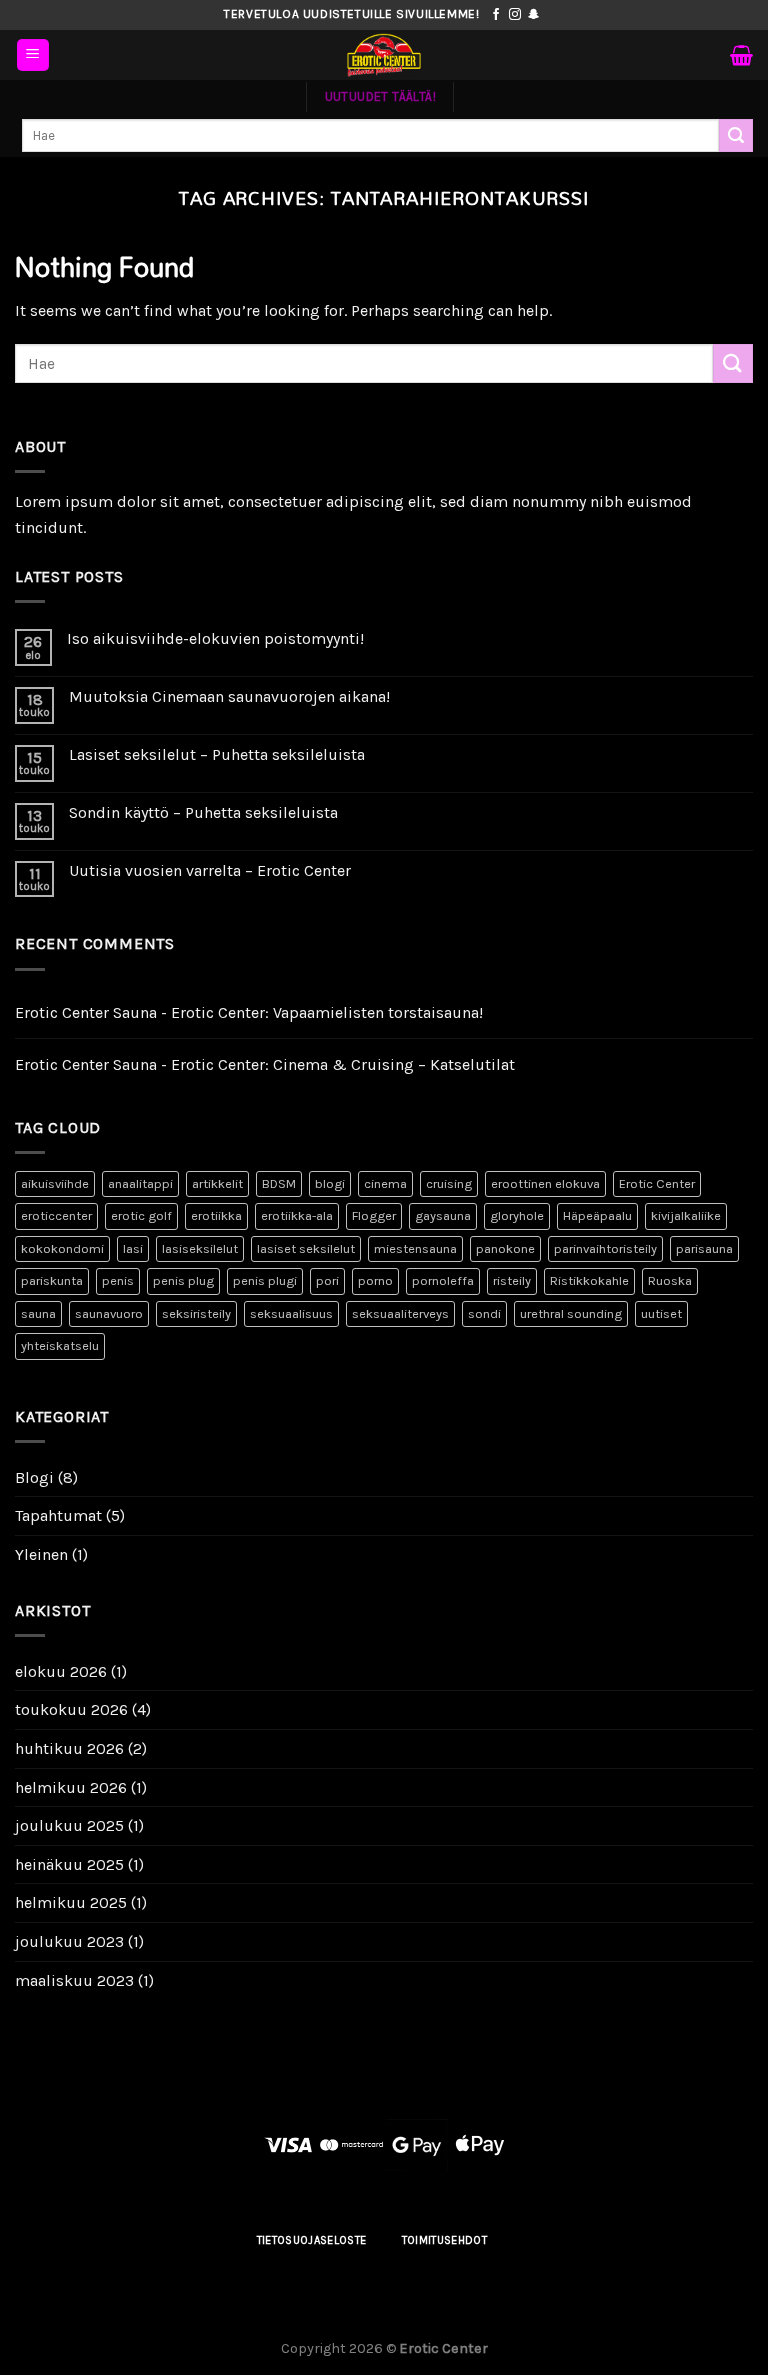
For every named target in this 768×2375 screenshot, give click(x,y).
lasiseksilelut (200, 1248)
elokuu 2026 (61, 1671)
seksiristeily (196, 1313)
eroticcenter (56, 1215)
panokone (505, 1248)
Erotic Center (657, 1183)
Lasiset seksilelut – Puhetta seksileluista (217, 754)
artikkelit (217, 1183)
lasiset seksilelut (306, 1248)
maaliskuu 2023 (74, 1980)
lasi (133, 1248)
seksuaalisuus (291, 1313)
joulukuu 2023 (69, 1941)
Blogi (34, 1477)
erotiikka (216, 1215)
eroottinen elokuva (545, 1183)
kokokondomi (62, 1248)
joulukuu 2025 (69, 1825)
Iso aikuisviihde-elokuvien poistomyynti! (215, 638)
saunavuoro (109, 1313)
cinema (385, 1183)
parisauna (704, 1248)
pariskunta (52, 1280)
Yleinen (41, 1554)
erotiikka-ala (297, 1215)
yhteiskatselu (60, 1345)
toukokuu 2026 (71, 1709)
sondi (484, 1313)
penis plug (183, 1280)
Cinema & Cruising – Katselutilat (394, 1064)
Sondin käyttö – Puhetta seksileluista (203, 812)
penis (118, 1280)
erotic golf (141, 1215)
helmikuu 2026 (71, 1787)
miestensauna (415, 1248)
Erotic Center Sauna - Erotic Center (140, 1012)
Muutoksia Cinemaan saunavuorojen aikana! (229, 696)
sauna (38, 1313)
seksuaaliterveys (400, 1313)
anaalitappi (140, 1183)
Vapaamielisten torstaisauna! (378, 1012)
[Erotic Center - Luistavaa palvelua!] (384, 55)
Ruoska (670, 1280)
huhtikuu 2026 (69, 1748)
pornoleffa (443, 1280)
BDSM (279, 1183)
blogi (330, 1183)
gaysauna (443, 1215)
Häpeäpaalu (597, 1215)
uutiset (661, 1313)
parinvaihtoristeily (605, 1248)
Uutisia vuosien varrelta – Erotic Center (210, 870)
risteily (512, 1280)
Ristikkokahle (589, 1280)
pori (327, 1280)
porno (375, 1280)
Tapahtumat (58, 1515)
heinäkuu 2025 (69, 1864)
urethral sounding (571, 1313)
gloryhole (517, 1215)
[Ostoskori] (741, 55)
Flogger (374, 1215)
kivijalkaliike (686, 1215)
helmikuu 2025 (71, 1902)
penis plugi (265, 1280)
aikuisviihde (55, 1183)
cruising (449, 1183)
